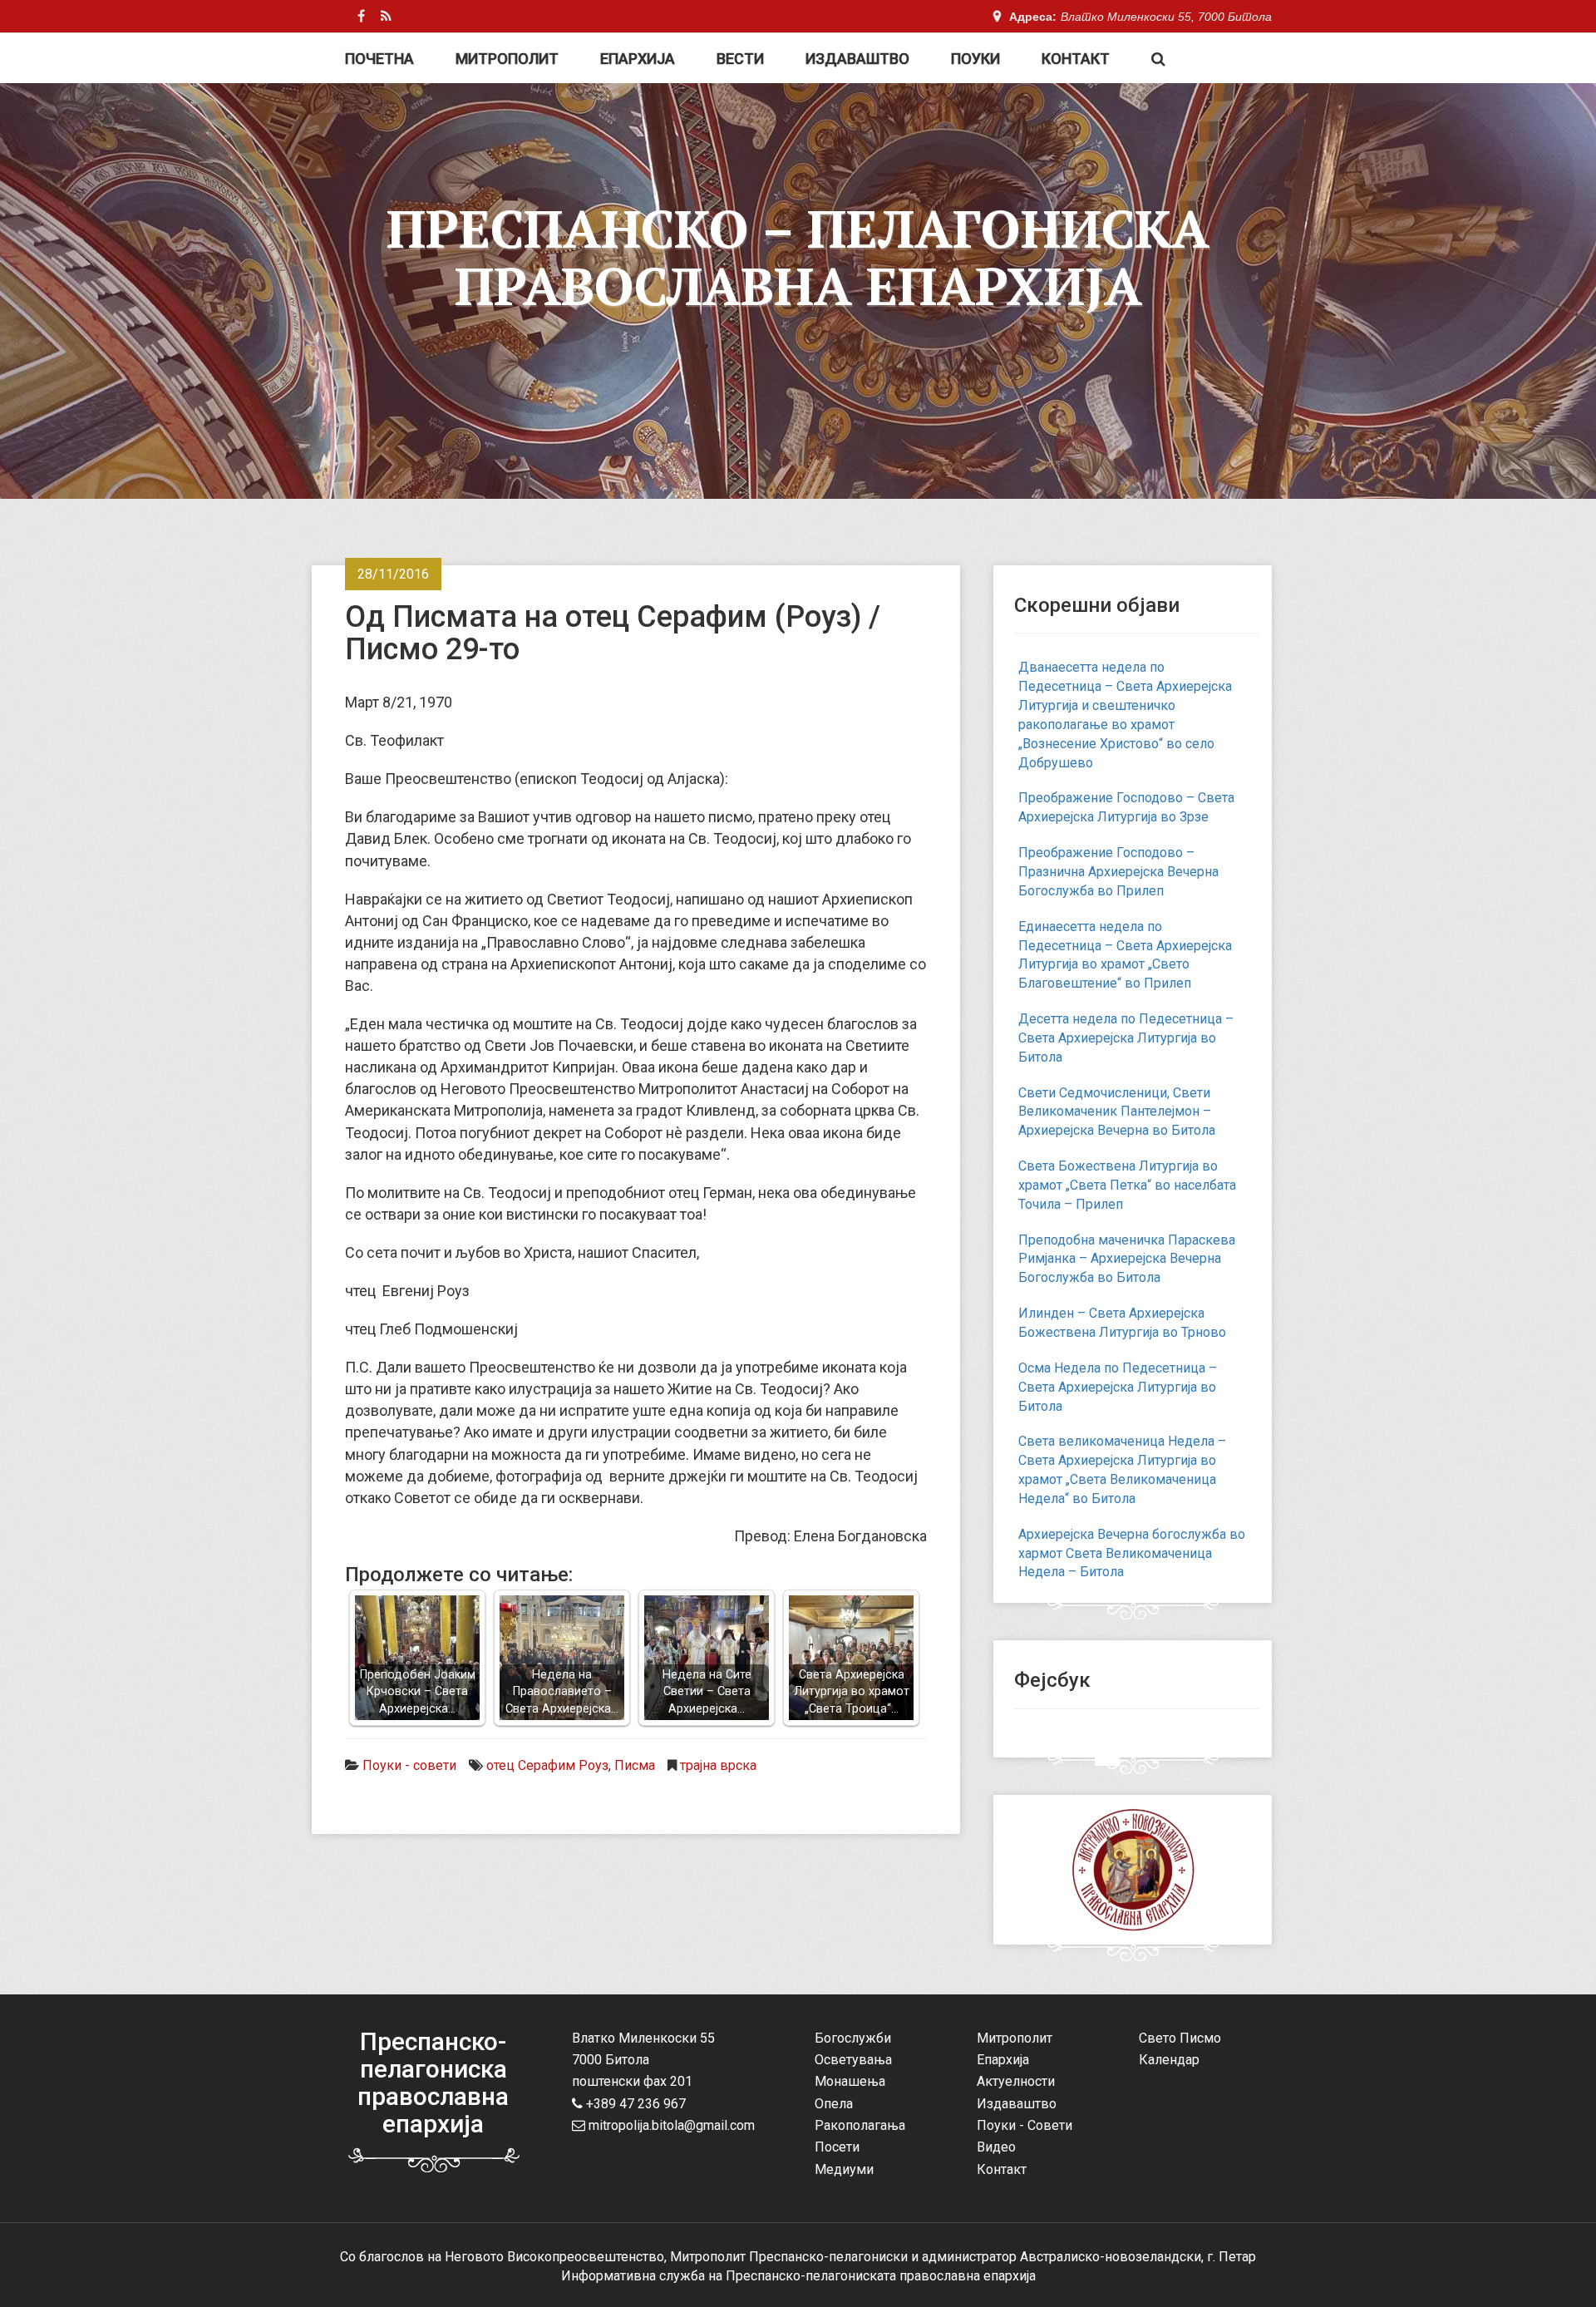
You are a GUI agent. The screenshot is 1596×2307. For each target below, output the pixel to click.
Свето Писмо (1180, 2038)
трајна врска (718, 1765)
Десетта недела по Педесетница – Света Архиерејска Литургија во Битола (1126, 1038)
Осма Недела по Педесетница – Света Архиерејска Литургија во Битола (1118, 1387)
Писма (635, 1765)
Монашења (850, 2081)
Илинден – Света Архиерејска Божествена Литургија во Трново (1122, 1323)
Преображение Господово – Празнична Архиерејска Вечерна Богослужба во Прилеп (1118, 872)
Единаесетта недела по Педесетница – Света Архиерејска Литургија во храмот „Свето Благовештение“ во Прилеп (1125, 955)
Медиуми (844, 2169)
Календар (1169, 2060)
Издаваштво (857, 59)
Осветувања (853, 2060)
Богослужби (853, 2038)
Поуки (975, 59)
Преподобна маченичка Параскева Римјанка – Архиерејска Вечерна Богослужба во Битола (1127, 1259)
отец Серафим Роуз (547, 1765)
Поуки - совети (409, 1765)
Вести (740, 59)
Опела (834, 2104)
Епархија (638, 59)
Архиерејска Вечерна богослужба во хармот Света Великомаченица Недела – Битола (1132, 1553)
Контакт (1076, 59)
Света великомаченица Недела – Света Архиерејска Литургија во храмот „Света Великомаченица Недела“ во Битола (1122, 1470)
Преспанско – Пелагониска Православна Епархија (798, 257)
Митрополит (507, 59)
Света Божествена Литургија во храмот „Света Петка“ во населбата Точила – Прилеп (1127, 1185)
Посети (837, 2147)
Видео (996, 2147)
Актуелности (1016, 2081)
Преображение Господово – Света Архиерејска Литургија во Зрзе (1126, 807)
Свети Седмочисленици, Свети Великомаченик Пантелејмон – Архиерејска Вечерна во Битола (1117, 1112)
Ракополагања (860, 2125)
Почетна (379, 59)
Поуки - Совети (1025, 2125)
